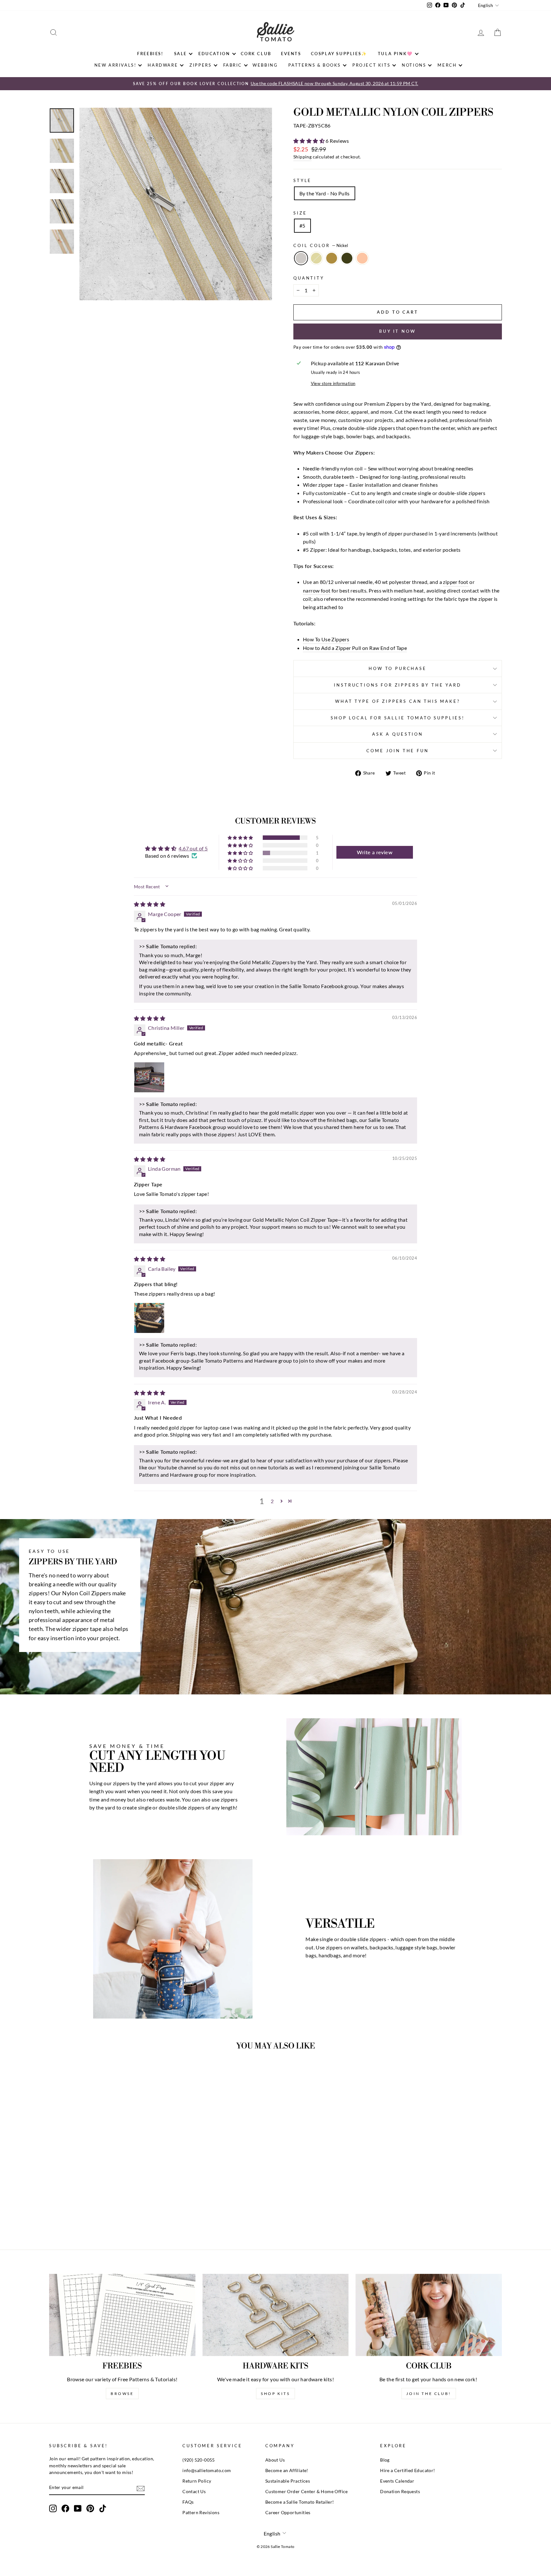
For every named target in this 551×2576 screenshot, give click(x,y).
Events (291, 54)
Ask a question (398, 734)
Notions (414, 65)
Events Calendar (397, 2481)
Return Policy (197, 2481)
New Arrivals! (115, 65)
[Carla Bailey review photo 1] (149, 1318)
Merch (447, 65)
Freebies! (150, 54)
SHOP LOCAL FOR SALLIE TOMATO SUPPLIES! (398, 718)
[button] (309, 141)
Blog (385, 2460)
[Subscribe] (141, 2488)
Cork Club (256, 54)
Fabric (233, 65)
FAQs (188, 2502)
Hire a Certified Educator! (408, 2470)
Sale (180, 54)
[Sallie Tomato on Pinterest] (90, 2508)
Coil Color (321, 245)
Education (214, 54)
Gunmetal (347, 258)
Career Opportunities (288, 2513)
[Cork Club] (429, 2315)
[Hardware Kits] (276, 2315)
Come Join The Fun (397, 751)
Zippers (200, 65)
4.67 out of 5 (193, 848)
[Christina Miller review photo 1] (149, 1077)
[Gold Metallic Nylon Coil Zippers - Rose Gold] (120, 2212)
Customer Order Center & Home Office (307, 2492)
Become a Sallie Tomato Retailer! (300, 2502)
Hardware (163, 65)
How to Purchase (398, 668)
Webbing (265, 65)
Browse (122, 2394)
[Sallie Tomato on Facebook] (65, 2508)
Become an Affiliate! (287, 2470)
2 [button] (272, 1501)
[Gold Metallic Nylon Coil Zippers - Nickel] (86, 2212)
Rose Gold (362, 258)
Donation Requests (400, 2492)
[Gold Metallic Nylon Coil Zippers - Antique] (103, 2212)
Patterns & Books (315, 65)
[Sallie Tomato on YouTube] (78, 2508)
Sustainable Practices (288, 2481)
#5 (302, 226)
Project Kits (371, 65)
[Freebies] (122, 2315)
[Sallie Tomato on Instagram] (53, 2508)
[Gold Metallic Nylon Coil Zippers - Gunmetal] (112, 2212)
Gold (316, 258)
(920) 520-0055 (199, 2460)
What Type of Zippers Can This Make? (397, 701)
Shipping (302, 157)
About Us (275, 2460)
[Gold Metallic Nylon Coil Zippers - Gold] (95, 2212)
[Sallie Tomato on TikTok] (103, 2508)
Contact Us (194, 2492)
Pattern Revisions (201, 2513)
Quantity (309, 278)
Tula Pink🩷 (395, 54)
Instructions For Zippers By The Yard (397, 685)
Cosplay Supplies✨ (339, 54)
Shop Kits (275, 2394)
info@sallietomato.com (207, 2470)
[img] (150, 904)
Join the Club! (429, 2394)
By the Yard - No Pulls (325, 193)
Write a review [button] (375, 852)
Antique (332, 258)
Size (300, 213)
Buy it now (398, 331)
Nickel (301, 258)
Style (302, 180)
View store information (333, 383)
